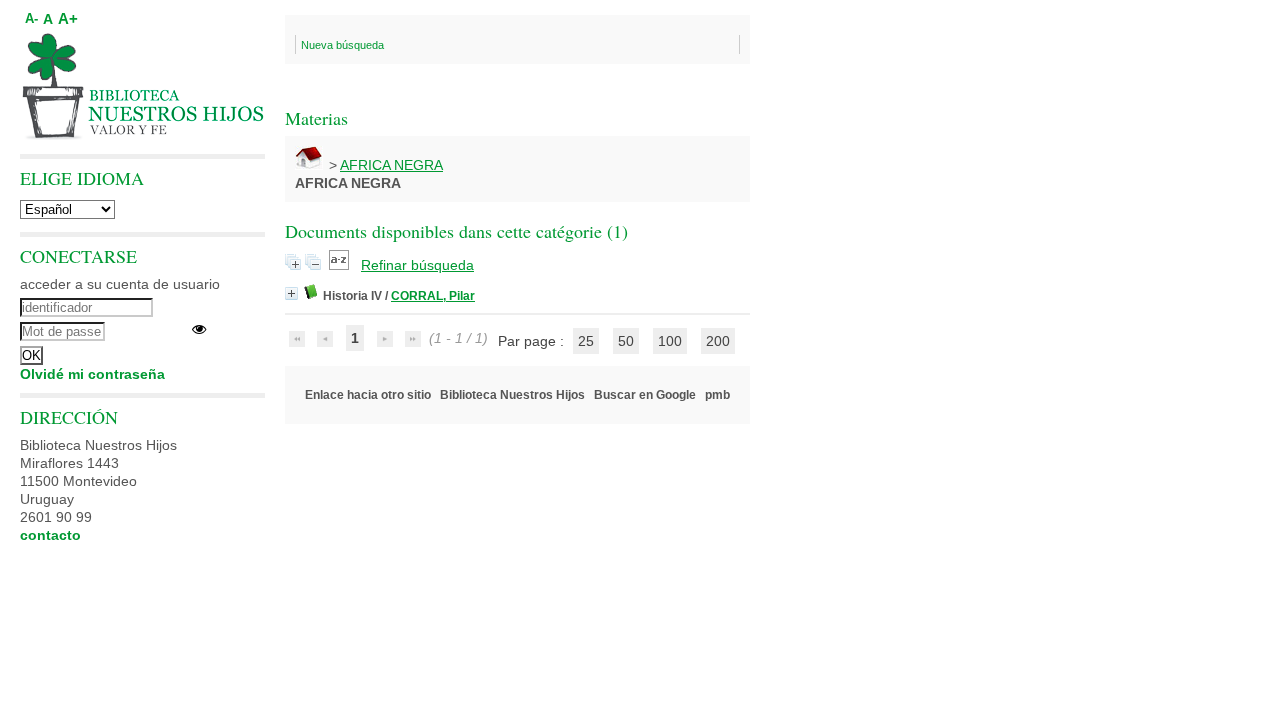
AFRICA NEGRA (391, 165)
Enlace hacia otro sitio (368, 395)
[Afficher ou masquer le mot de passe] (199, 329)
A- (31, 19)
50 (626, 341)
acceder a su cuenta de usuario (120, 284)
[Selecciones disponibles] (341, 265)
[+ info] (291, 293)
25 (586, 341)
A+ (68, 18)
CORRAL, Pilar (433, 296)
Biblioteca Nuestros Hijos (512, 395)
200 (718, 341)
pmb (717, 395)
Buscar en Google (645, 395)
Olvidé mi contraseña (92, 374)
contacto (50, 535)
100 (670, 341)
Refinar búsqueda (417, 265)
